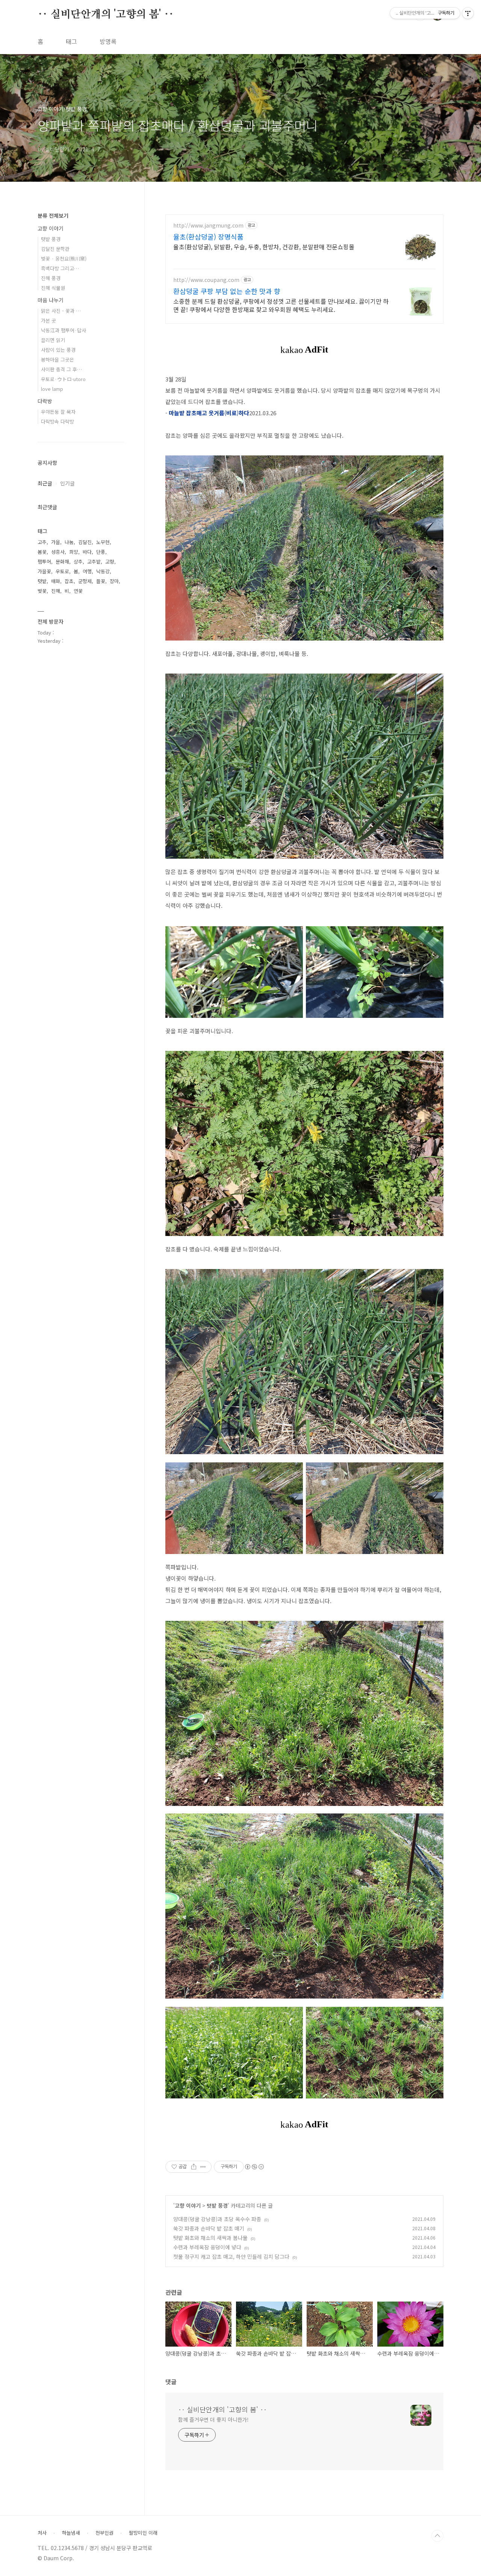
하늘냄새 (71, 2533)
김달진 (85, 542)
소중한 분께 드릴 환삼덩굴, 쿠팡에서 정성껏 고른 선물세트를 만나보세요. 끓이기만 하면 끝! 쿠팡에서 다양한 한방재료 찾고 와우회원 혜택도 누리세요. (281, 305)
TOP (437, 2536)
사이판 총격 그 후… (61, 369)
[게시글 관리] (203, 2167)
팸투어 (44, 561)
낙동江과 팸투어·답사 (64, 330)
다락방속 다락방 (57, 421)
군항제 (85, 581)
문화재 (62, 561)
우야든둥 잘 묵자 (58, 412)
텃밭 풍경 (217, 2205)
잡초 (69, 581)
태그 (71, 41)
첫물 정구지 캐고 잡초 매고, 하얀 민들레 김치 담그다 (231, 2256)
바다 (87, 552)
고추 (42, 542)
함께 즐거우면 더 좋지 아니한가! (213, 2419)
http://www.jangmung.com (208, 225)
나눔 (69, 542)
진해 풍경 (51, 278)
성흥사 (58, 552)
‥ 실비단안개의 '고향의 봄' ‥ (106, 15)
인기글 (67, 483)
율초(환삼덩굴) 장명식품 (208, 237)
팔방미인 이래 (143, 2533)
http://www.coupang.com (206, 280)
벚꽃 (42, 591)
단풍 (101, 552)
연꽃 (78, 591)
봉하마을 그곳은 (57, 359)
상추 (78, 561)
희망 (74, 552)
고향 (110, 561)
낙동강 (103, 571)
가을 (56, 542)
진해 (56, 591)
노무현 (103, 542)
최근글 (45, 483)
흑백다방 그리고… (60, 268)
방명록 (108, 41)
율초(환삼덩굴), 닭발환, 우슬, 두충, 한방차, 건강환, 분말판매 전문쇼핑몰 (264, 246)
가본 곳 (48, 320)
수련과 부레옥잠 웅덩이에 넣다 (207, 2247)
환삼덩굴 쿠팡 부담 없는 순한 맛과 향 (227, 291)
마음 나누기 (51, 300)
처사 (42, 2533)
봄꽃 (42, 552)
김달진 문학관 (55, 249)
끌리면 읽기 (53, 340)
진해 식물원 (53, 288)
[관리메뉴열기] (468, 13)
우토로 (62, 571)
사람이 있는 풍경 (58, 350)
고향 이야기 (188, 2205)
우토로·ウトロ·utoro (63, 379)
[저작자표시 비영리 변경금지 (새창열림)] (254, 2167)
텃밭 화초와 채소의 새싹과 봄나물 (210, 2238)
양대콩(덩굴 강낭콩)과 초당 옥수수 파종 (217, 2219)
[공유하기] (194, 2167)
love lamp (52, 389)
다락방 (45, 401)
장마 (114, 581)
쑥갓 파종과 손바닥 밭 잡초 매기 (209, 2228)
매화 (56, 581)
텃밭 (42, 581)
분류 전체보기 (53, 216)
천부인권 (104, 2533)
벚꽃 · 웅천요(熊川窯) (64, 259)
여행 (87, 571)
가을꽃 (44, 571)
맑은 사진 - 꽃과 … (61, 311)
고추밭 (94, 561)
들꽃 (101, 581)
